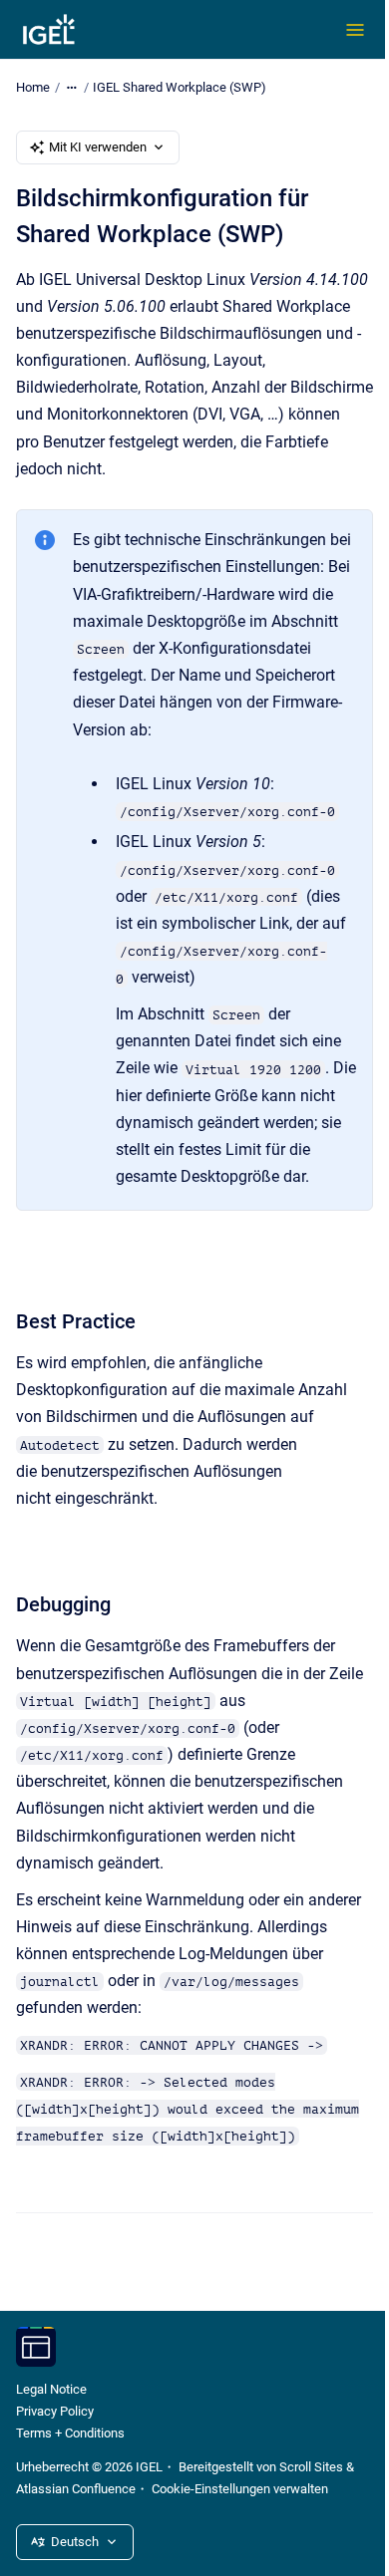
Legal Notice (51, 2389)
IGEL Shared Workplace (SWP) (180, 87)
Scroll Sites (311, 2467)
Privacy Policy (55, 2411)
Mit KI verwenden (98, 147)
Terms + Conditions (70, 2433)
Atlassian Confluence (76, 2489)
